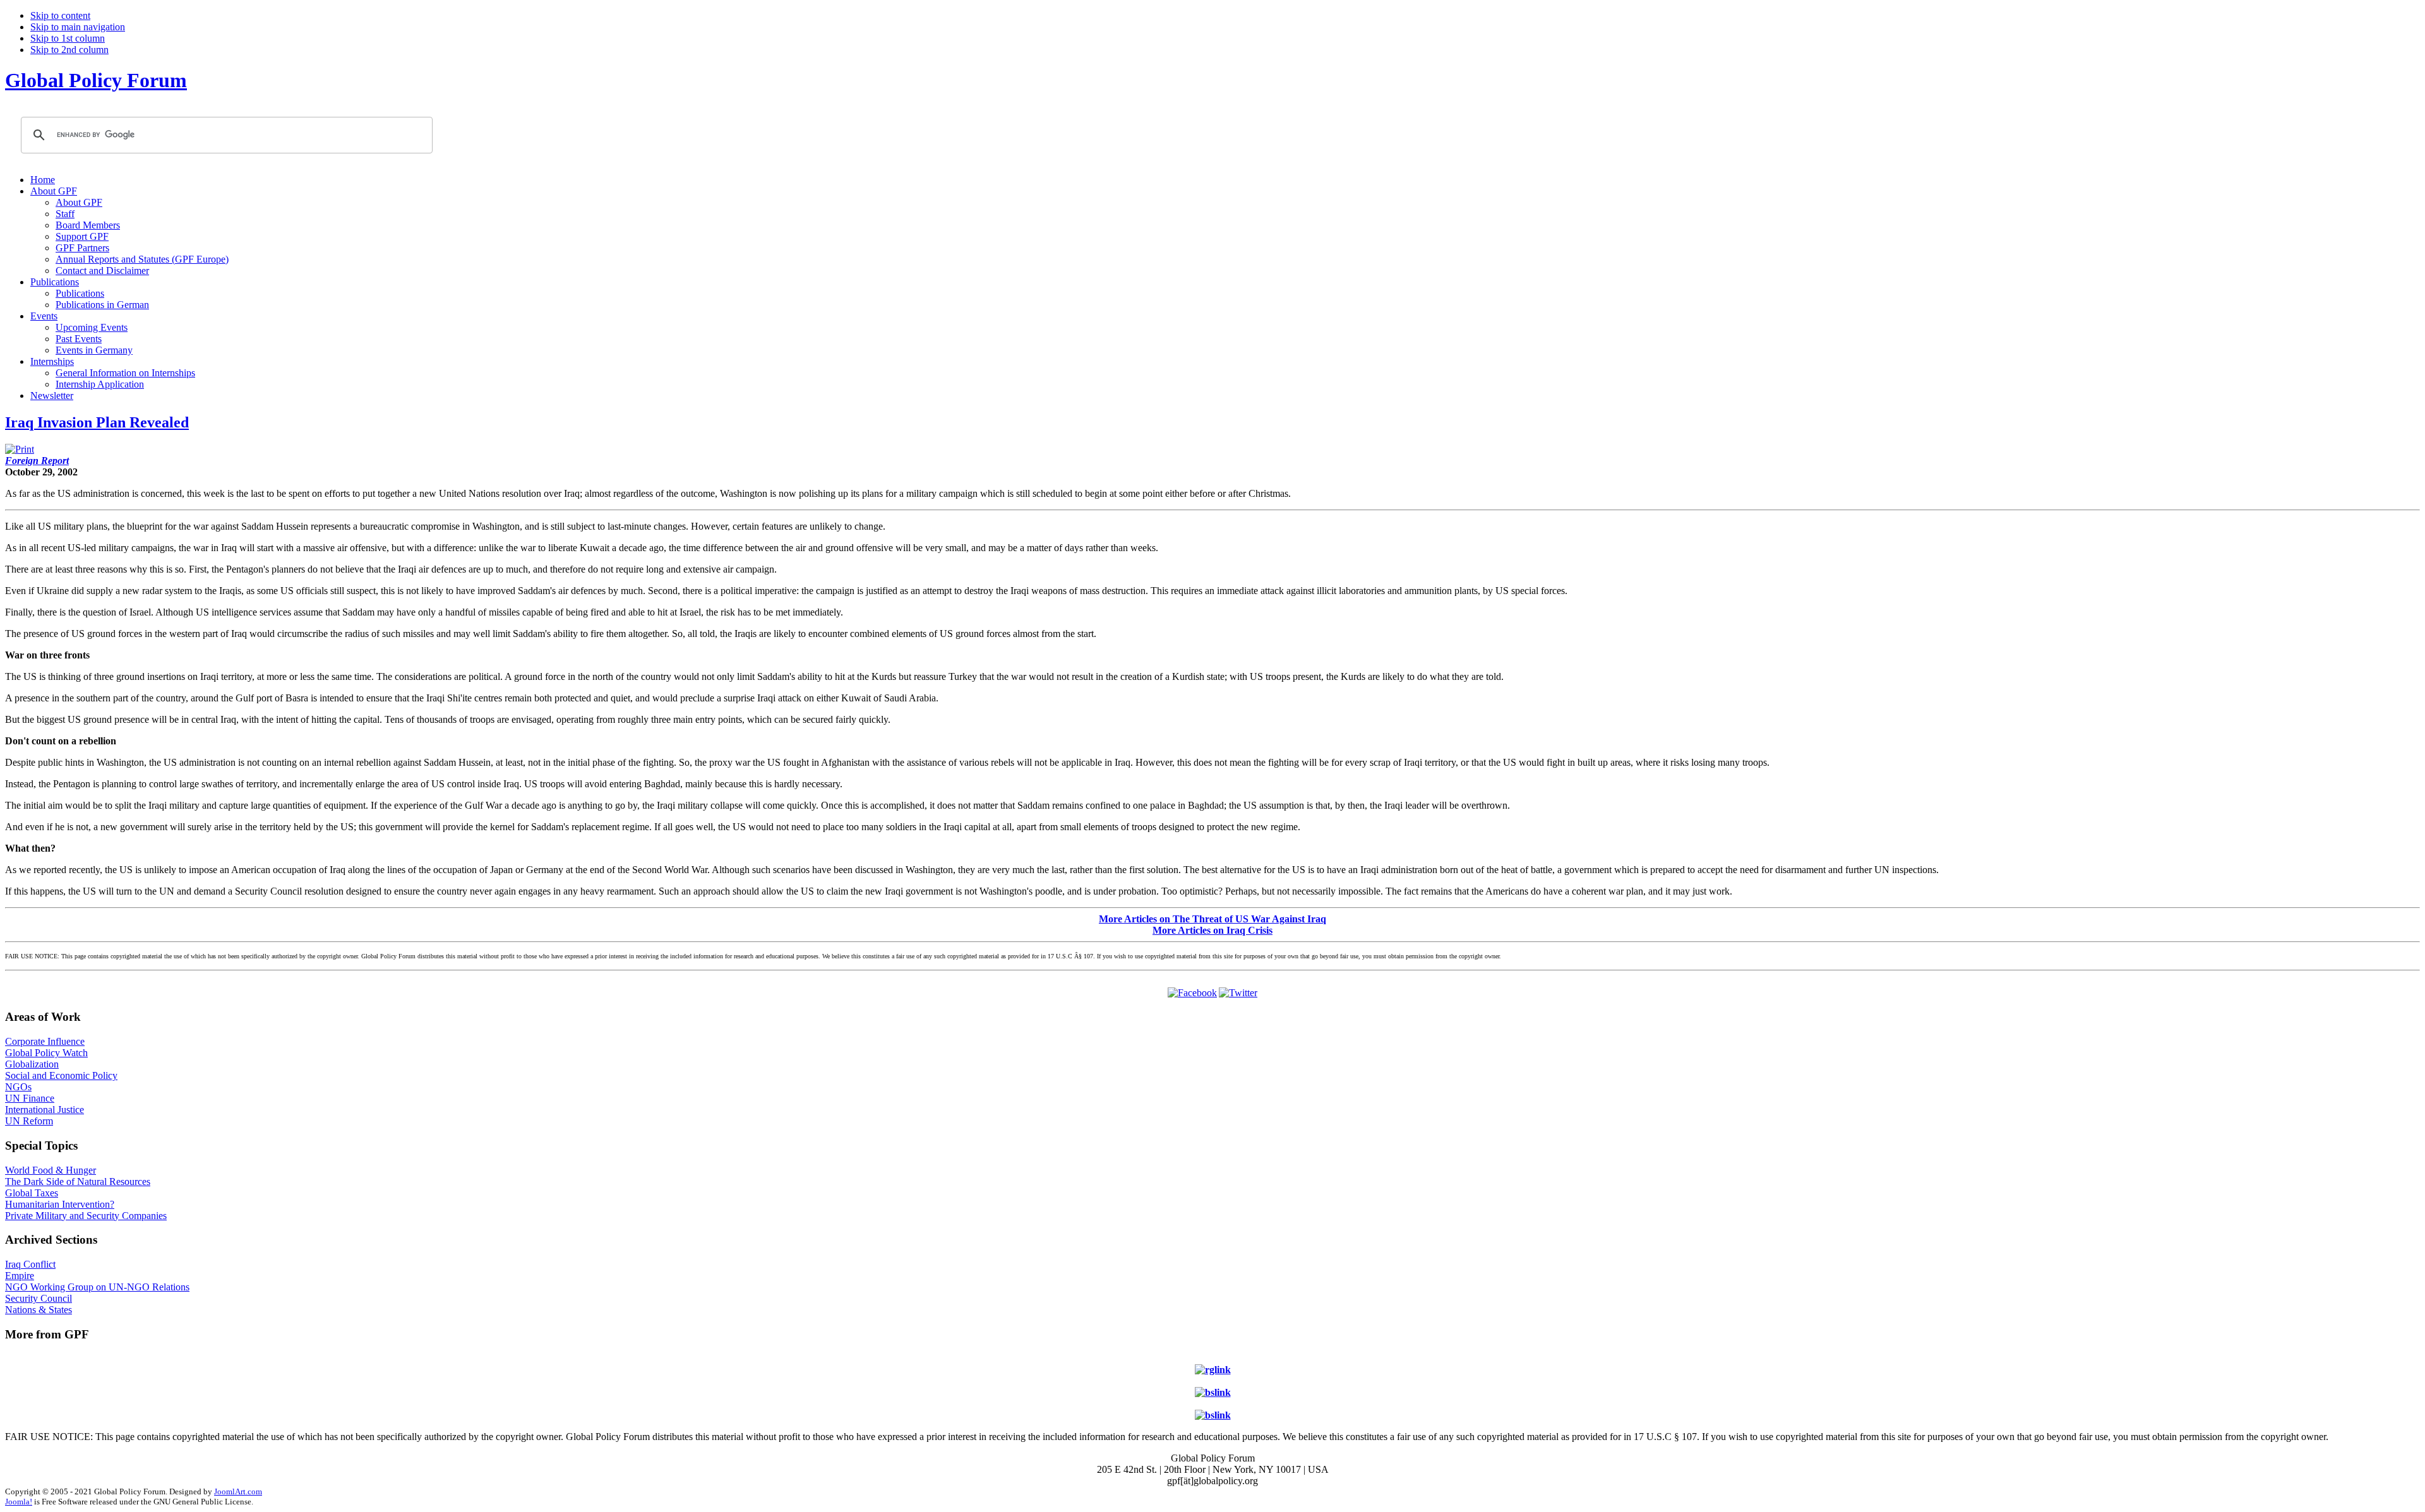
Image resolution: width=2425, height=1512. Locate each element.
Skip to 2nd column (69, 50)
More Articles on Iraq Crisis (1212, 930)
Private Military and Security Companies (86, 1216)
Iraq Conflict (30, 1264)
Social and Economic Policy (61, 1075)
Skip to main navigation (78, 27)
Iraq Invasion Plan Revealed (97, 422)
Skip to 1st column (68, 38)
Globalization (32, 1064)
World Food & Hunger (51, 1170)
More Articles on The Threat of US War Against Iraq (1212, 919)
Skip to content (60, 15)
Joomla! (19, 1502)
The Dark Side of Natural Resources (78, 1182)
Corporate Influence (45, 1041)
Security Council (39, 1298)
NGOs (18, 1087)
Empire (20, 1276)
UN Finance (30, 1098)
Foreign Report (37, 461)
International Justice (45, 1110)
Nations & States (39, 1310)
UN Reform (29, 1121)
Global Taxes (32, 1193)
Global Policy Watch (46, 1053)
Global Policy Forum (96, 80)
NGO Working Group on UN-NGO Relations (97, 1287)
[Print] (20, 449)
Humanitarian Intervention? (60, 1204)
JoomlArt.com (238, 1491)
